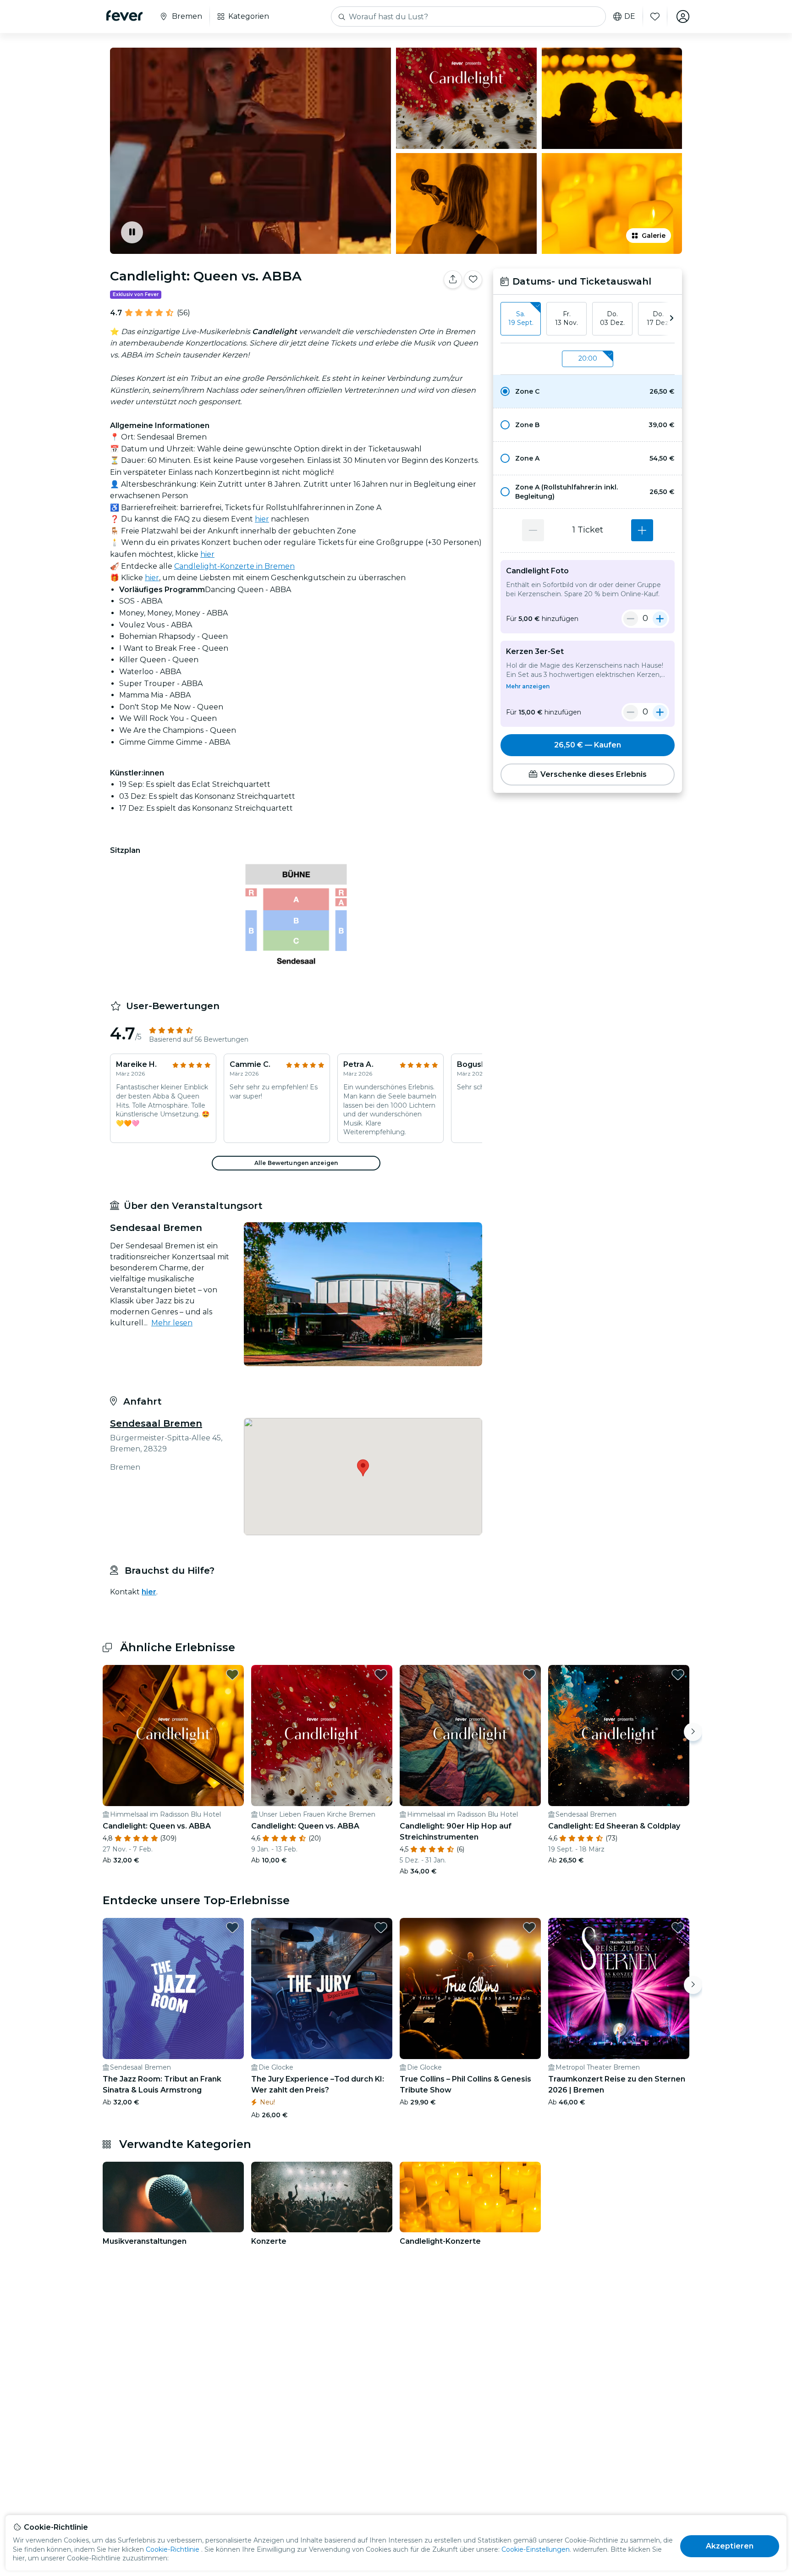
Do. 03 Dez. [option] (612, 319)
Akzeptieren (730, 2546)
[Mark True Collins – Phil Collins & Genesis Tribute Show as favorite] (529, 1928)
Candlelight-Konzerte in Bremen (234, 566)
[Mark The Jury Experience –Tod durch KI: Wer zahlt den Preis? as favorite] (381, 1928)
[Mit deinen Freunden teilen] (453, 280)
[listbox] (588, 319)
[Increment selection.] (642, 530)
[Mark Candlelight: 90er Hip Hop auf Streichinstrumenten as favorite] (529, 1675)
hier (262, 519)
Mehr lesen (172, 1323)
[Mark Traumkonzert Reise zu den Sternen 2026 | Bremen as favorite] (678, 1928)
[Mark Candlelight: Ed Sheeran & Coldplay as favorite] (678, 1675)
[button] (588, 391)
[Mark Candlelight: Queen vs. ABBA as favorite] (473, 280)
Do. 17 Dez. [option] (658, 319)
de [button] (630, 16)
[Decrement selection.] (533, 530)
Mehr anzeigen (528, 686)
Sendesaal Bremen (156, 1423)
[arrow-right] (671, 319)
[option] (588, 391)
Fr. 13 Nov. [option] (566, 319)
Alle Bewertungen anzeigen (296, 1163)
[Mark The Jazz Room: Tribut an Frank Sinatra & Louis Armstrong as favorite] (232, 1928)
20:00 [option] (588, 358)
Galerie (654, 236)
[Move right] (693, 1732)
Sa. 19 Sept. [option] (521, 319)
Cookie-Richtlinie (173, 2549)
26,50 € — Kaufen (588, 745)
